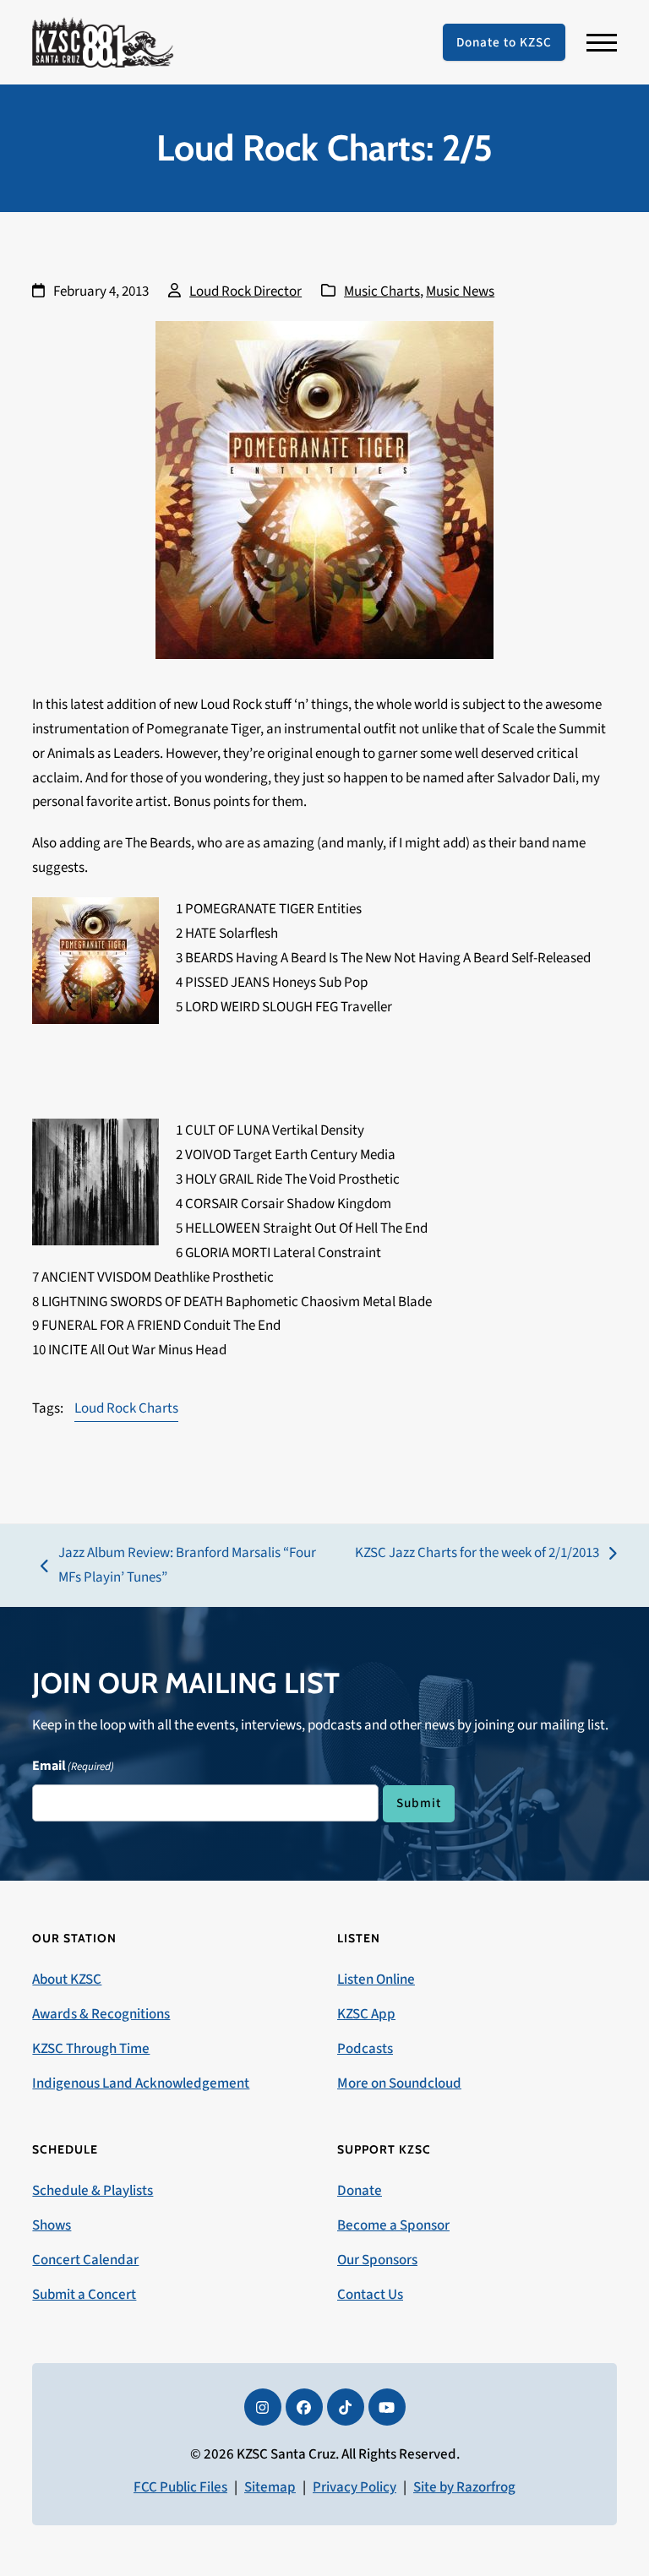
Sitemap (270, 2487)
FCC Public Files (180, 2487)
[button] (602, 43)
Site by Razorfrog (464, 2487)
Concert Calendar (85, 2260)
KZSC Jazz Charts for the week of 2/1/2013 (477, 1554)
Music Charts (382, 291)
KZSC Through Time (91, 2049)
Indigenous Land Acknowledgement (141, 2083)
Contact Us (370, 2295)
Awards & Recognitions (101, 2014)
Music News (460, 291)
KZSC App (366, 2014)
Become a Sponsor (393, 2225)
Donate (360, 2191)
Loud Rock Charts (126, 1408)
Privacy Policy (354, 2487)
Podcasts (365, 2049)
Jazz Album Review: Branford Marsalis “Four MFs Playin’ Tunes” (178, 1566)
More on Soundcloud (399, 2083)
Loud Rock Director (245, 291)
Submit (419, 1803)
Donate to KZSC (504, 42)
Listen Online (376, 1980)
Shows (52, 2225)
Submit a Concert (84, 2295)
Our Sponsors (377, 2260)
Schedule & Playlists (93, 2191)
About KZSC (67, 1980)
